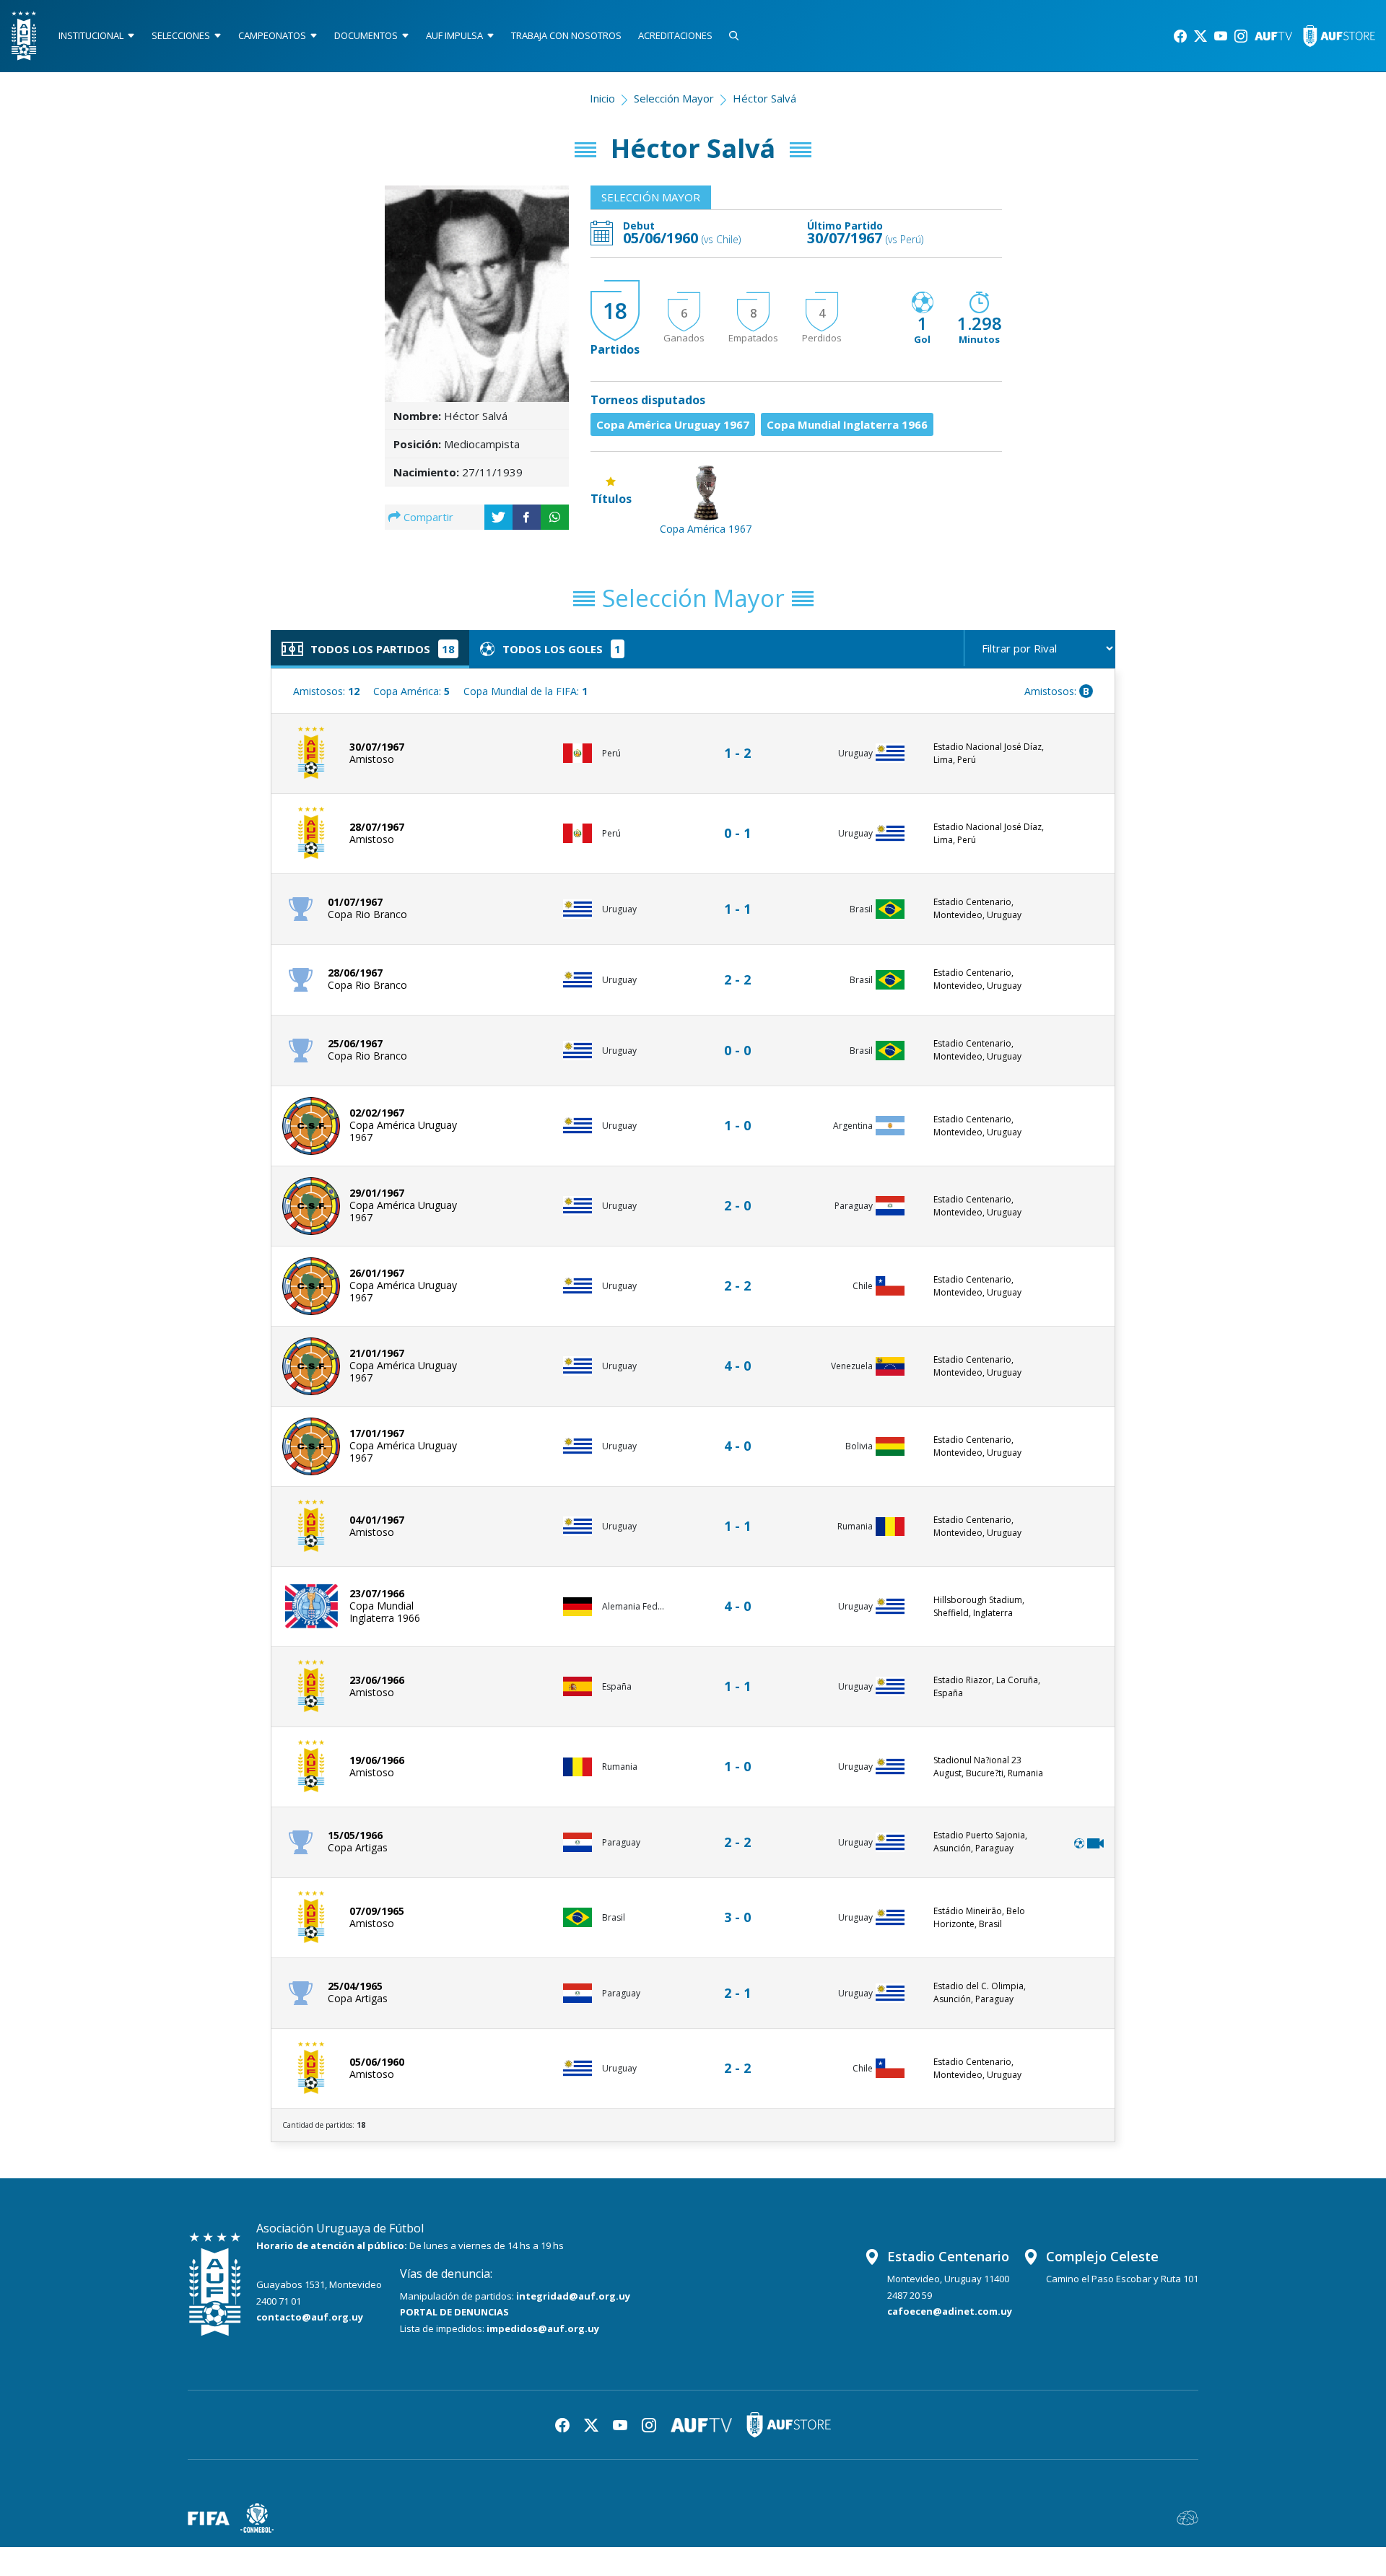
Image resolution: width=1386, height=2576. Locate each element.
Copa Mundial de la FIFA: (526, 691)
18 (615, 311)
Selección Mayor (674, 98)
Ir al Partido (741, 739)
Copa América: (411, 691)
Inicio (602, 98)
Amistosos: (326, 691)
